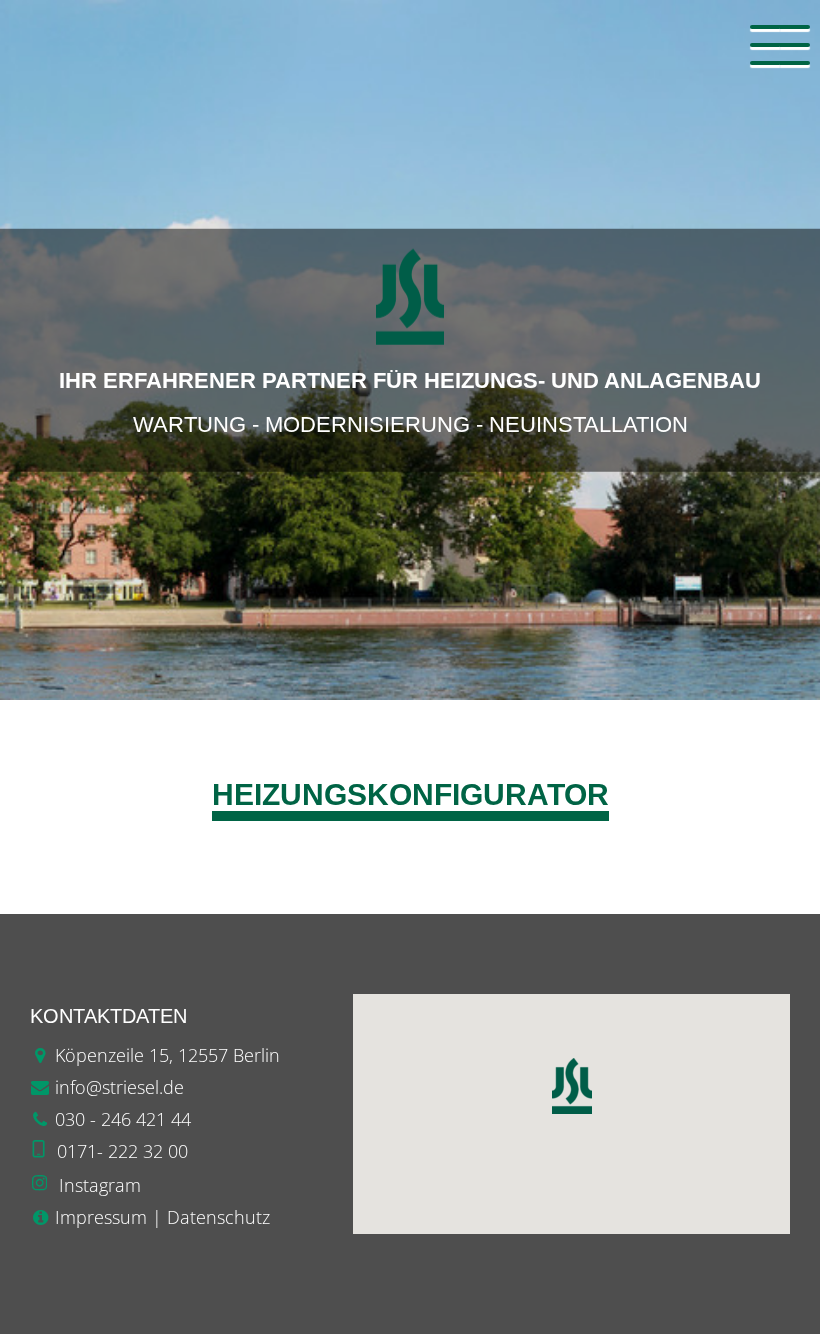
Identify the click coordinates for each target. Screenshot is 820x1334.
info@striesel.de (119, 1087)
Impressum (101, 1217)
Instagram (100, 1185)
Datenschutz (218, 1217)
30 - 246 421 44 (128, 1119)
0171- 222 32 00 (122, 1151)
